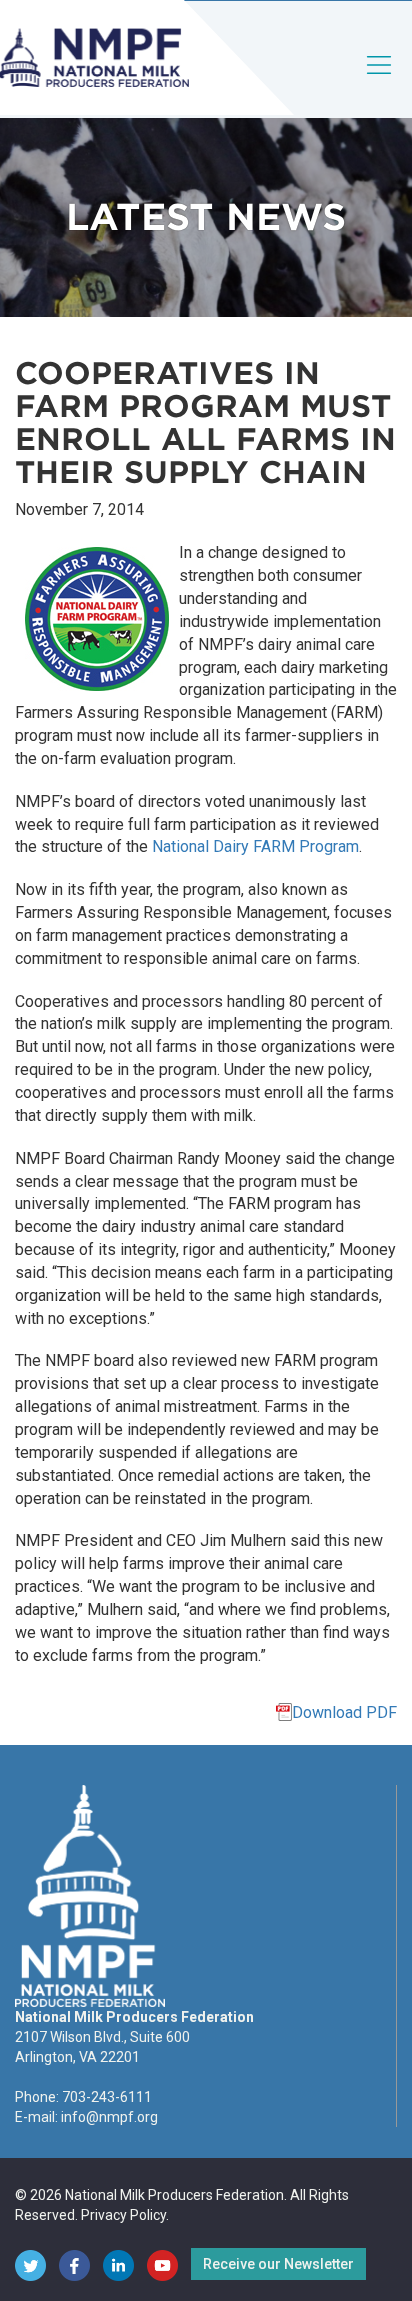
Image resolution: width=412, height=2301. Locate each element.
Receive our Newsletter (278, 2264)
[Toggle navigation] (380, 81)
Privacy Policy (123, 2215)
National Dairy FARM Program (255, 846)
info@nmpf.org (109, 2117)
